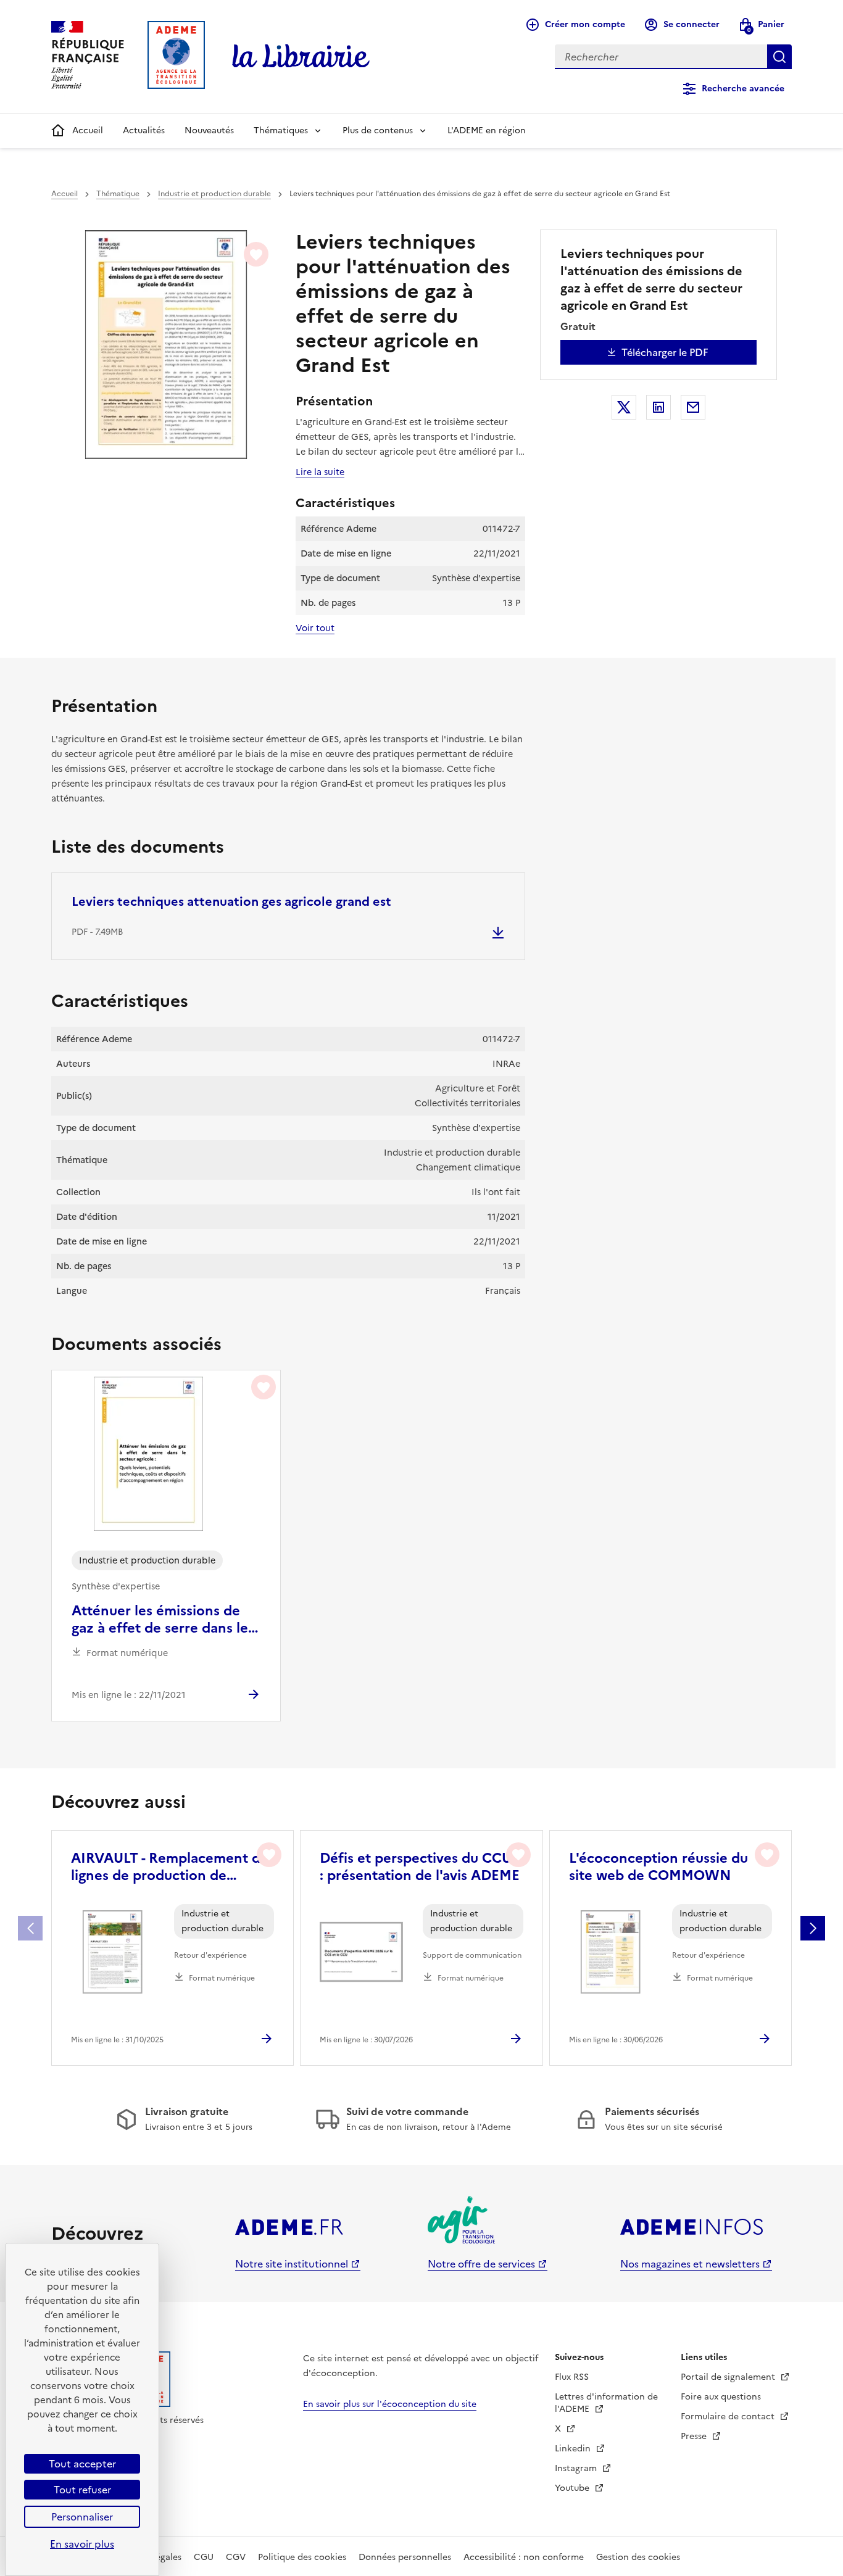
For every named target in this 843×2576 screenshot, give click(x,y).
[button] (813, 1928)
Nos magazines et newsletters (690, 2264)
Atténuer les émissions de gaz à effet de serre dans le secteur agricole (160, 1620)
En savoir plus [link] (82, 2544)
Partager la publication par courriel (693, 407)
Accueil (88, 130)
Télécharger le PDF (665, 352)
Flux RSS (572, 2377)
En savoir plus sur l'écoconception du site (390, 2404)
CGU (204, 2557)
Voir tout (315, 628)
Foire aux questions (721, 2397)
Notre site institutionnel (292, 2264)
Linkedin (574, 2449)
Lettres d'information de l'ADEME (606, 2403)
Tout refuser (82, 2490)
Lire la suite (320, 472)
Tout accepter (82, 2464)
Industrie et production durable (214, 194)
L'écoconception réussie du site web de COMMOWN (658, 1867)
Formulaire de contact (729, 2417)
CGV (236, 2557)
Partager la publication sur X (624, 407)
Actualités (144, 130)
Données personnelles (405, 2557)
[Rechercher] (779, 57)
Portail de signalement (729, 2377)
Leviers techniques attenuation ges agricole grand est (231, 901)
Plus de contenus (378, 130)
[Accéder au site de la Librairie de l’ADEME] (301, 57)
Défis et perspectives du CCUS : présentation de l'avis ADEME (420, 1867)
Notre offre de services (481, 2264)
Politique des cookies (302, 2557)
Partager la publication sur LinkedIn (658, 407)
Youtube (573, 2488)
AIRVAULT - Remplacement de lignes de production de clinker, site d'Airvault (170, 1867)
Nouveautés (209, 130)
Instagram (577, 2468)
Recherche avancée (743, 89)
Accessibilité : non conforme (524, 2557)
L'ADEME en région (487, 130)
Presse (695, 2436)
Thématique (118, 194)
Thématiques (281, 130)
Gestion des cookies (638, 2557)
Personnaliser (82, 2517)
